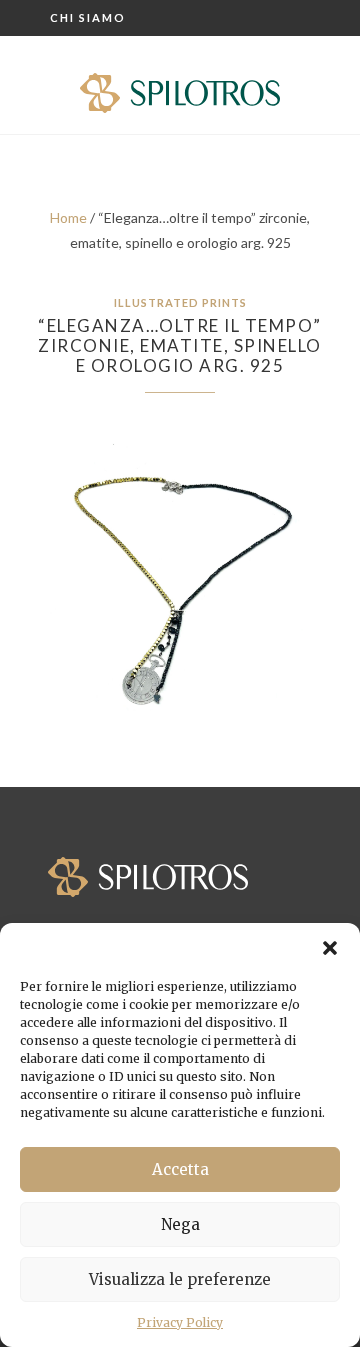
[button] (330, 948)
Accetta (180, 1169)
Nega (180, 1224)
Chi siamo (88, 17)
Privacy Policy (180, 1322)
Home (68, 217)
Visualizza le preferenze (180, 1279)
